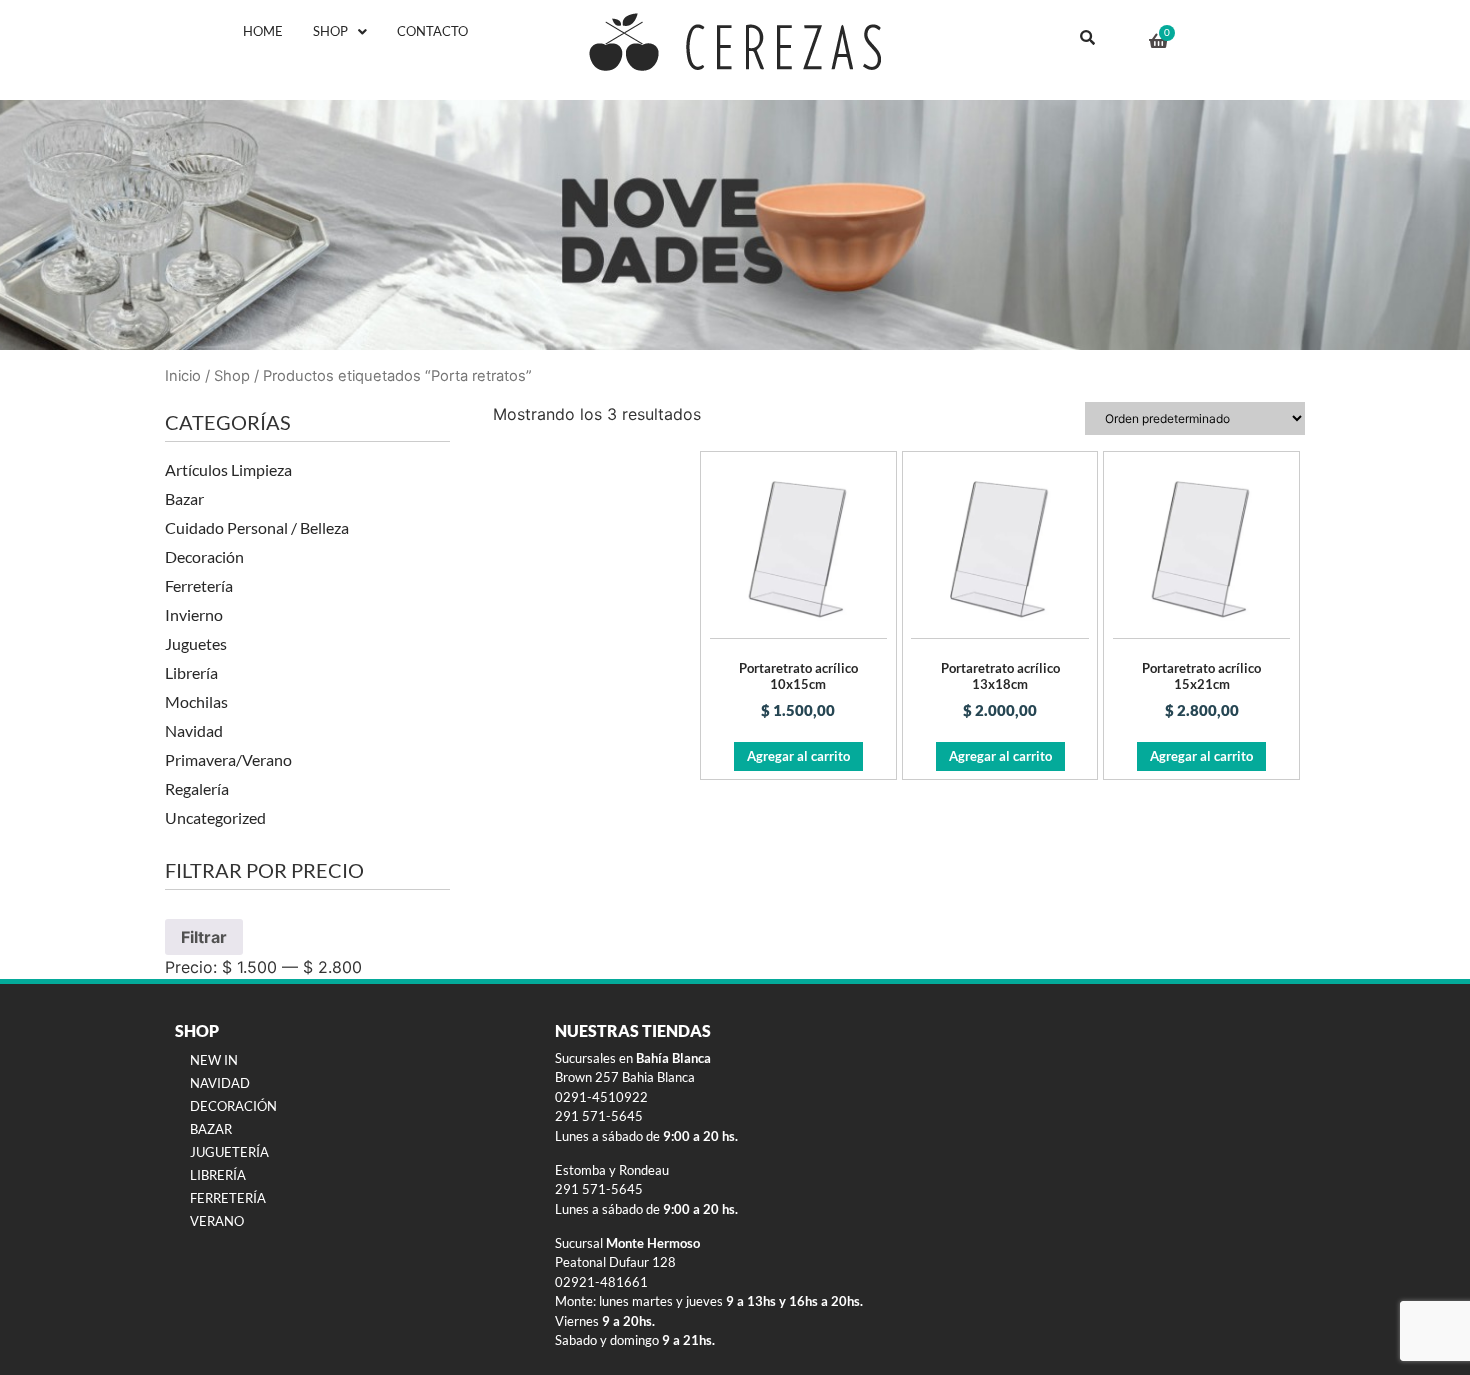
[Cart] (1158, 41)
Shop (330, 31)
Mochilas (196, 701)
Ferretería (199, 585)
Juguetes (196, 643)
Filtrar (204, 937)
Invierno (194, 614)
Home (263, 31)
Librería (191, 672)
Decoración (204, 556)
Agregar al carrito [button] (798, 756)
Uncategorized (215, 817)
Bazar (184, 498)
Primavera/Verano (228, 759)
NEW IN (214, 1060)
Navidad (194, 730)
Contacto (432, 31)
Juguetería (229, 1152)
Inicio (183, 376)
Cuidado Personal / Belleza (257, 527)
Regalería (197, 788)
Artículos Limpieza (228, 469)
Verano (217, 1221)
